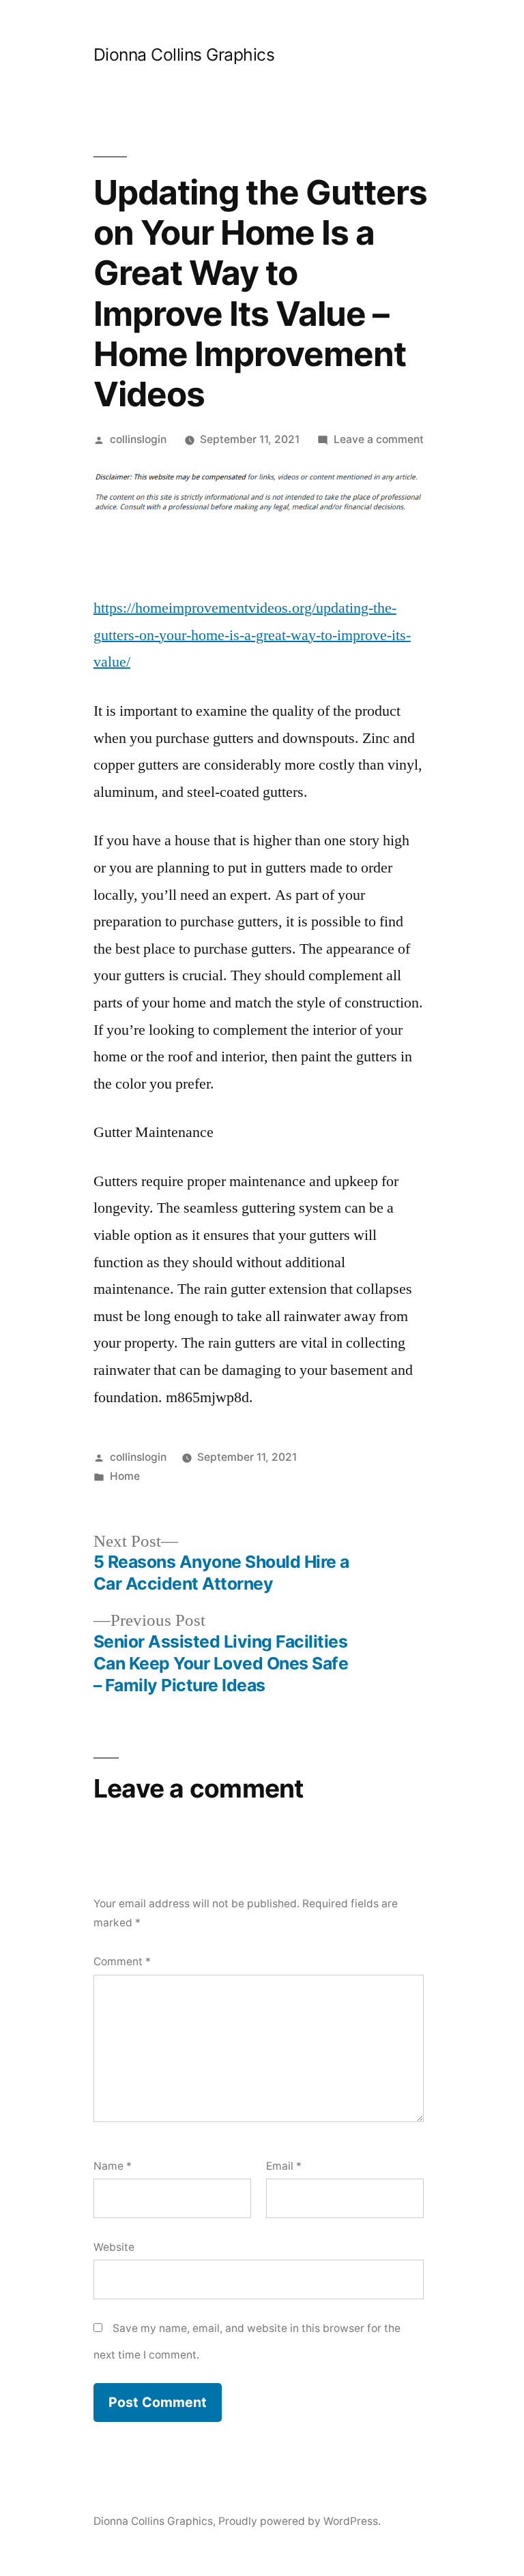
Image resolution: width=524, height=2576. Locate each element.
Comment (122, 1961)
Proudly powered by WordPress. (300, 2521)
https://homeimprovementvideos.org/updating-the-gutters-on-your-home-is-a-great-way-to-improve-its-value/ (252, 635)
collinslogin (138, 439)
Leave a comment (379, 439)
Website (114, 2247)
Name (113, 2166)
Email (284, 2166)
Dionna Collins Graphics (184, 55)
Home (125, 1476)
